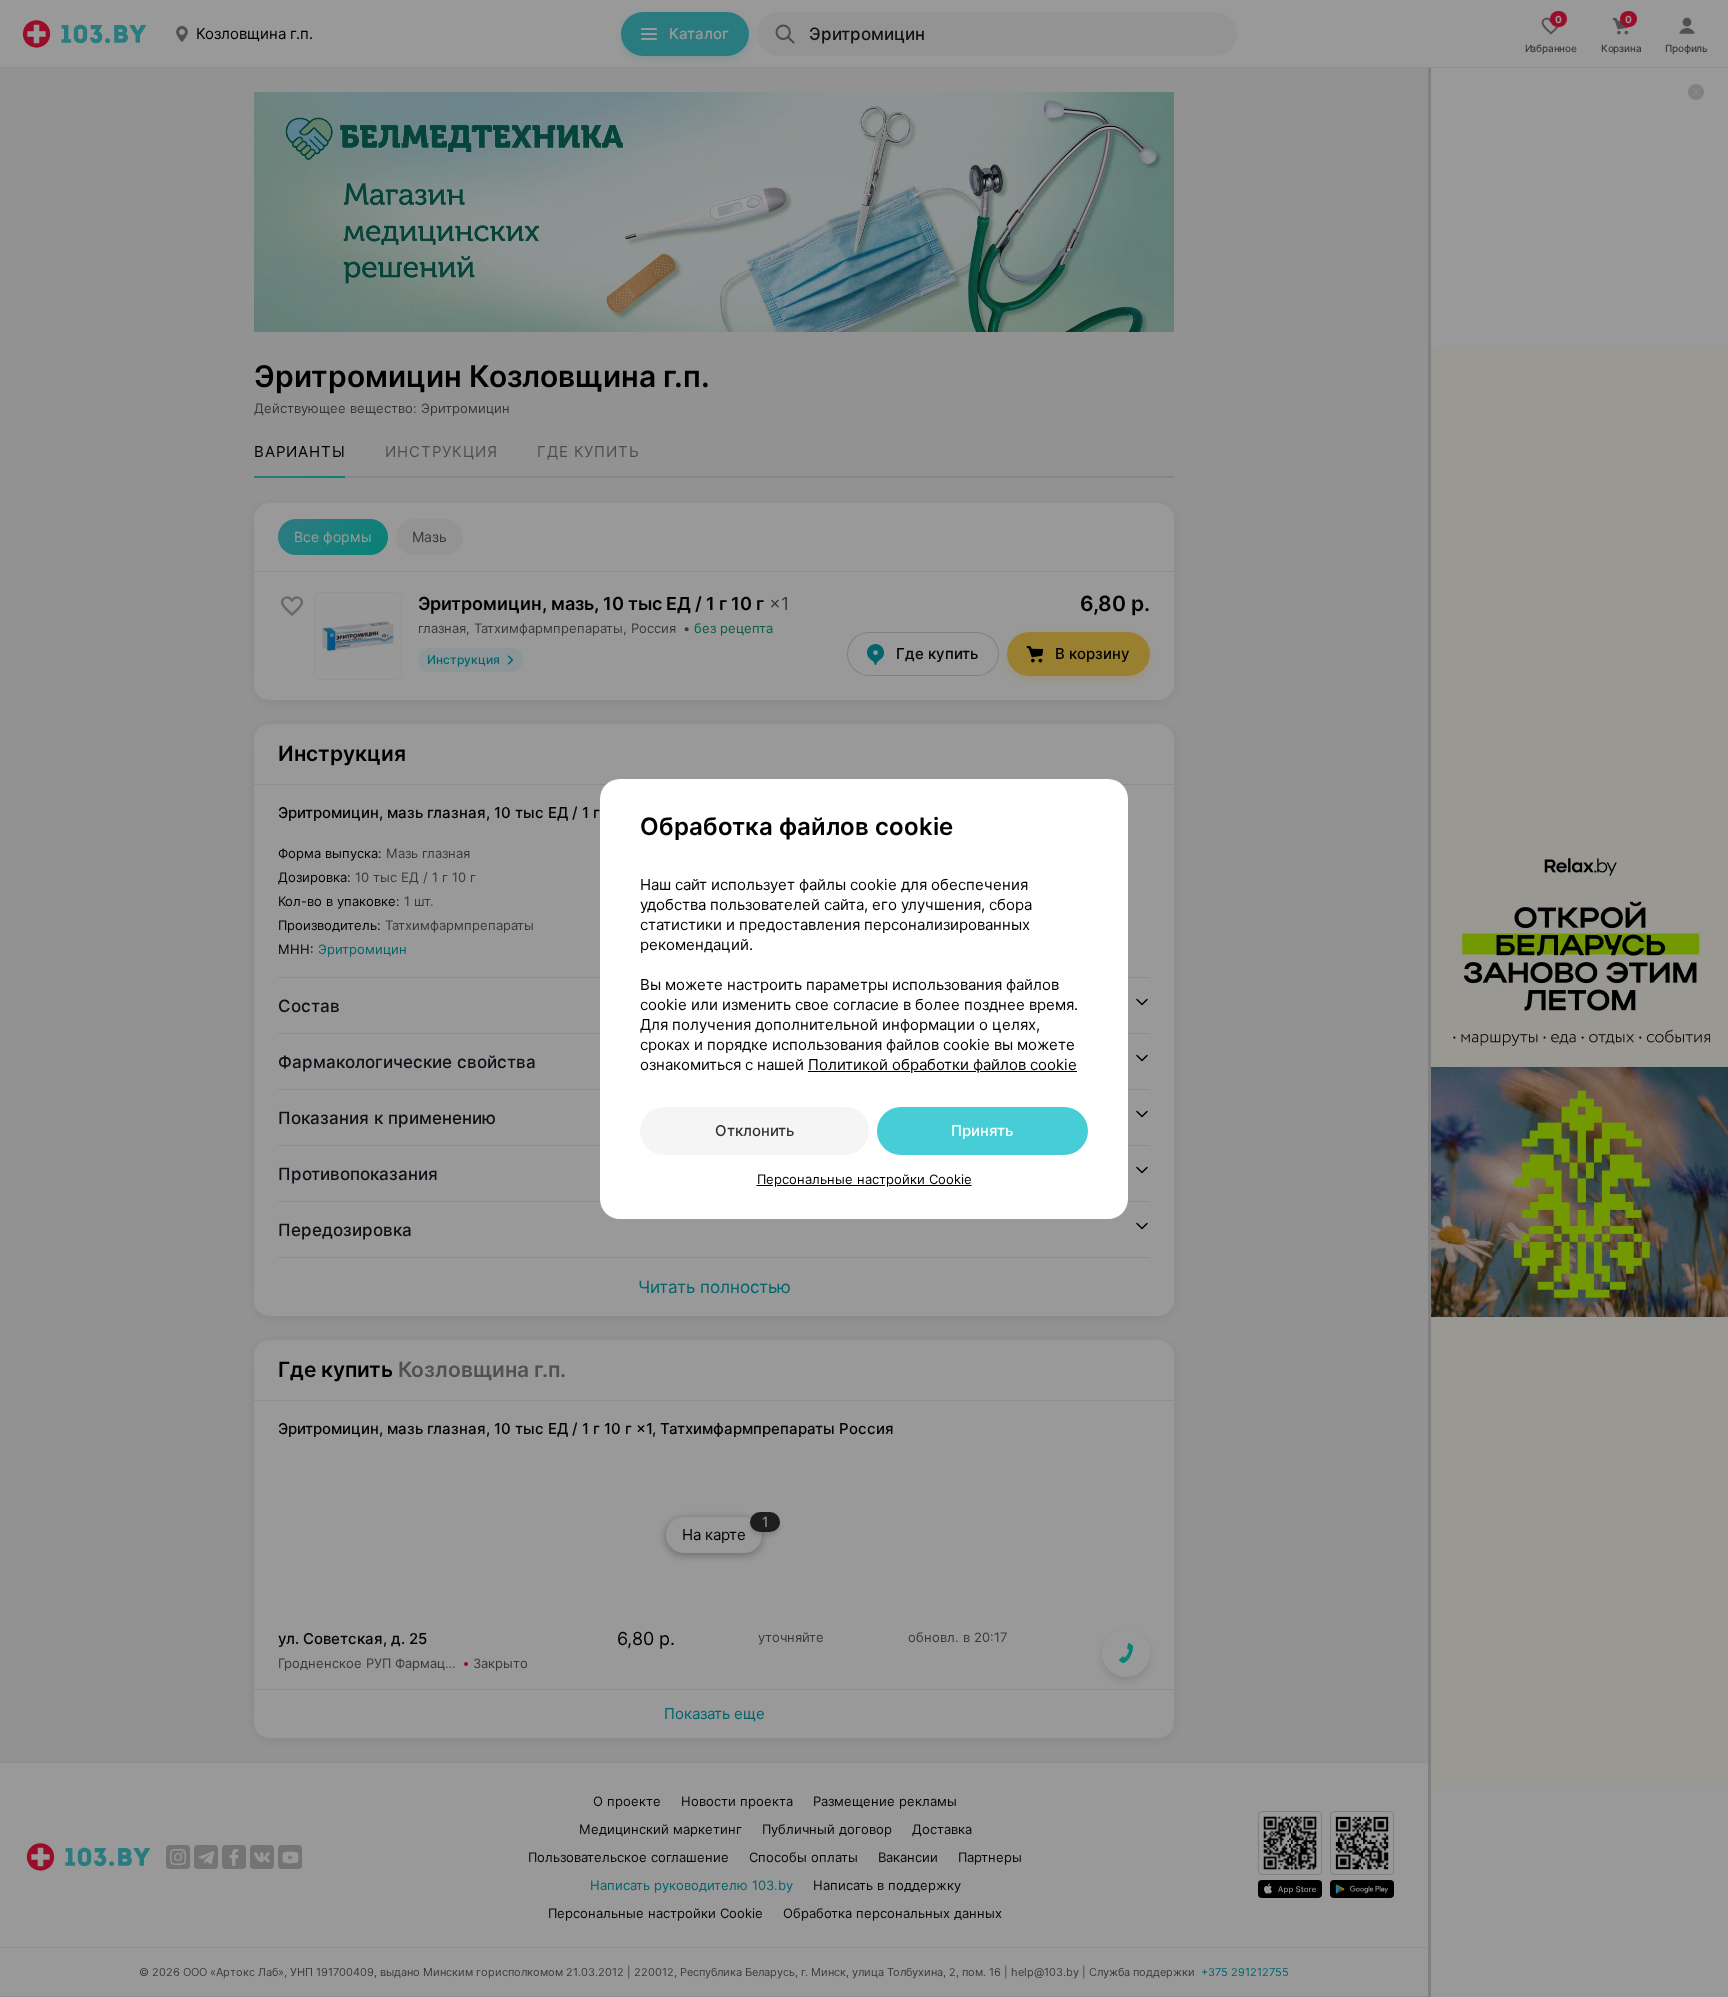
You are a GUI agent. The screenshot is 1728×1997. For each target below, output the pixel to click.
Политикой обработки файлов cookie (942, 1064)
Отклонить (754, 1130)
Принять (982, 1130)
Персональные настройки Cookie (864, 1179)
